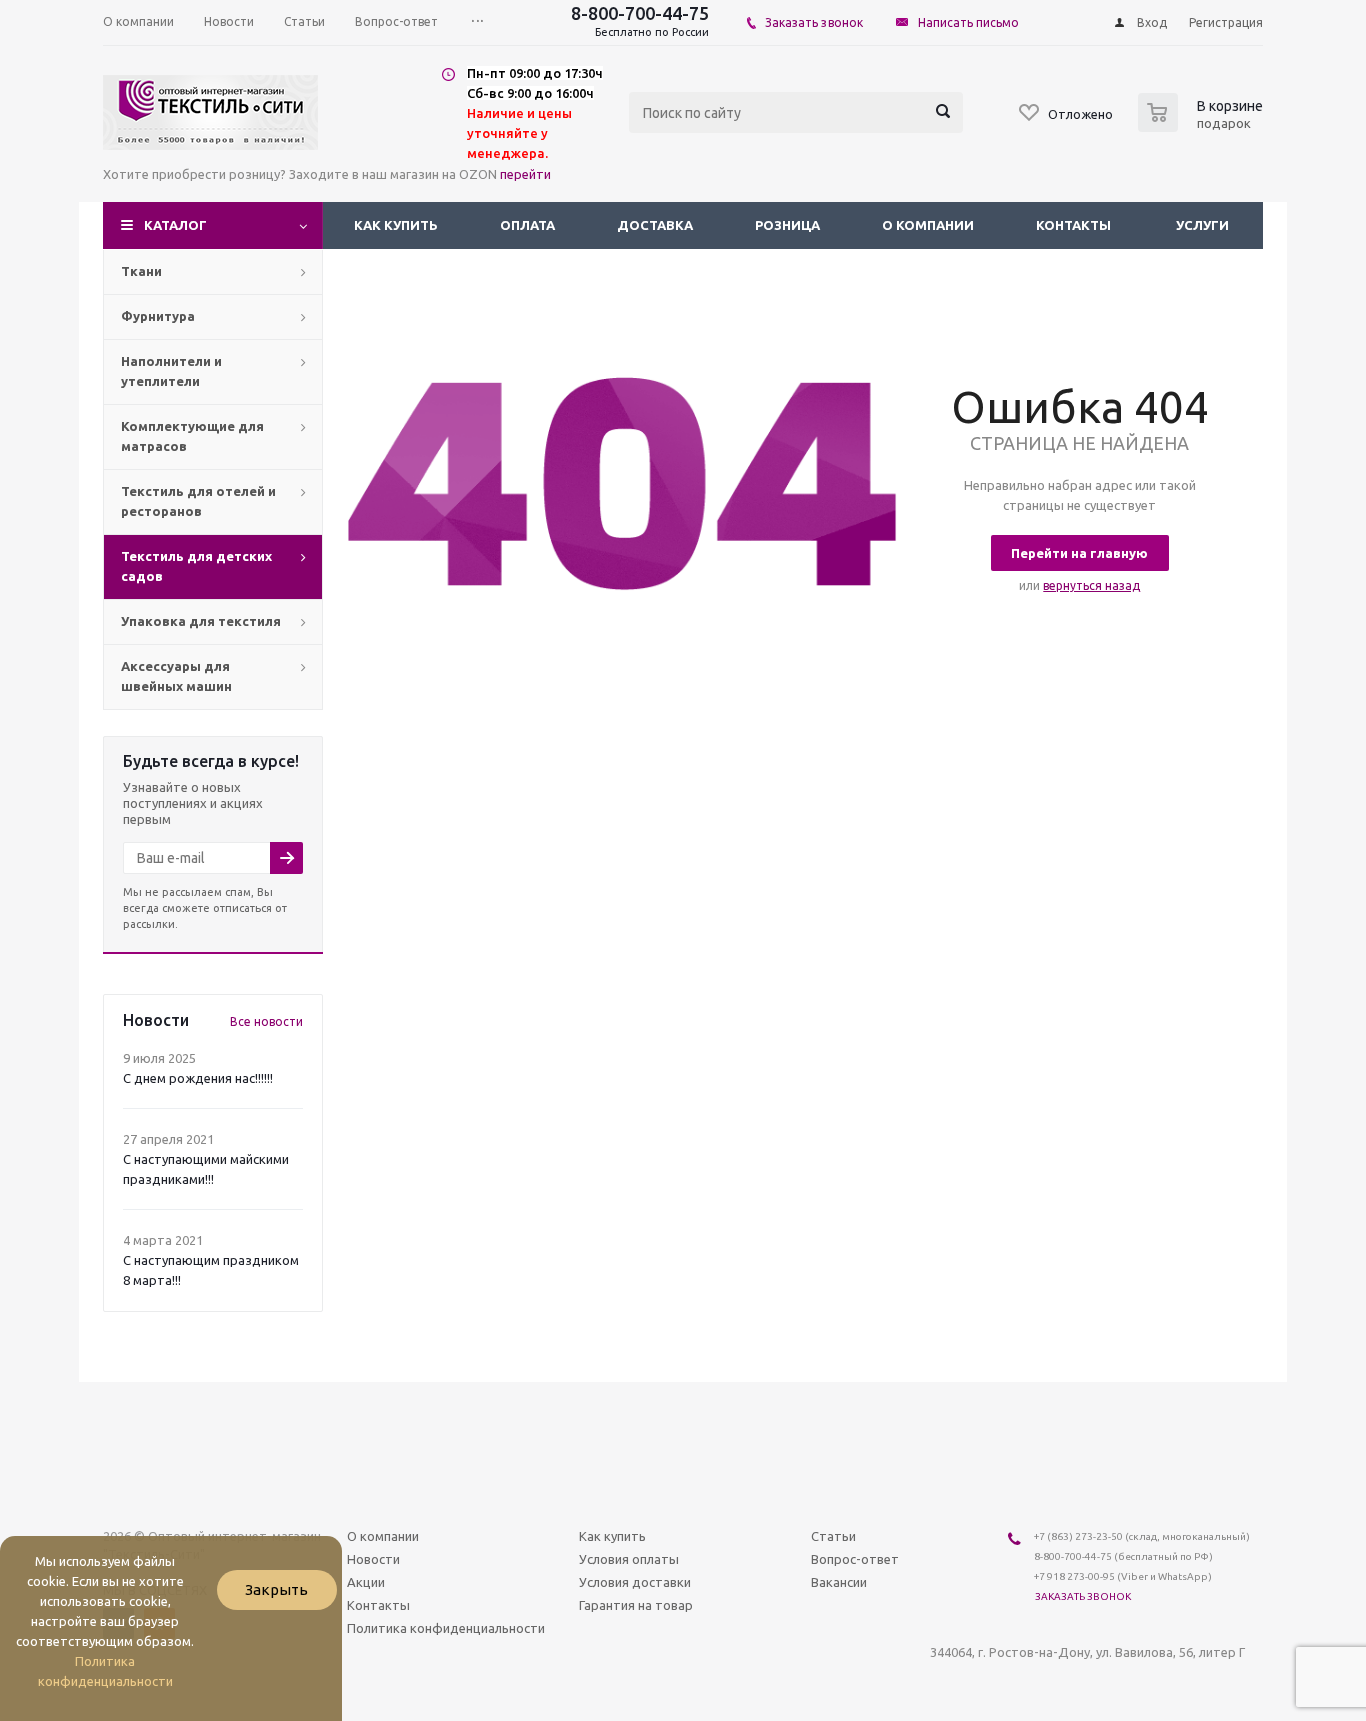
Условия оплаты (629, 1559)
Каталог (175, 225)
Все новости (266, 1021)
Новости (373, 1559)
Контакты (1073, 225)
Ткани (141, 271)
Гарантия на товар (636, 1605)
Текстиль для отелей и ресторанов (198, 501)
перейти (525, 174)
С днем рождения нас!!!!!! (198, 1078)
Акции (366, 1582)
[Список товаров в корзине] (1203, 126)
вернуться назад (1091, 585)
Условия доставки (635, 1582)
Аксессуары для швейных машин (176, 676)
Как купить (396, 225)
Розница (787, 225)
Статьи (833, 1536)
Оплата (527, 225)
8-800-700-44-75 (640, 13)
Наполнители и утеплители (171, 371)
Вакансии (839, 1582)
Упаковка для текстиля (201, 621)
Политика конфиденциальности (446, 1628)
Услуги (1202, 225)
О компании (928, 225)
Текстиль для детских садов (196, 566)
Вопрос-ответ (855, 1559)
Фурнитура (158, 316)
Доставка (655, 225)
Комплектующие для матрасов (192, 436)
